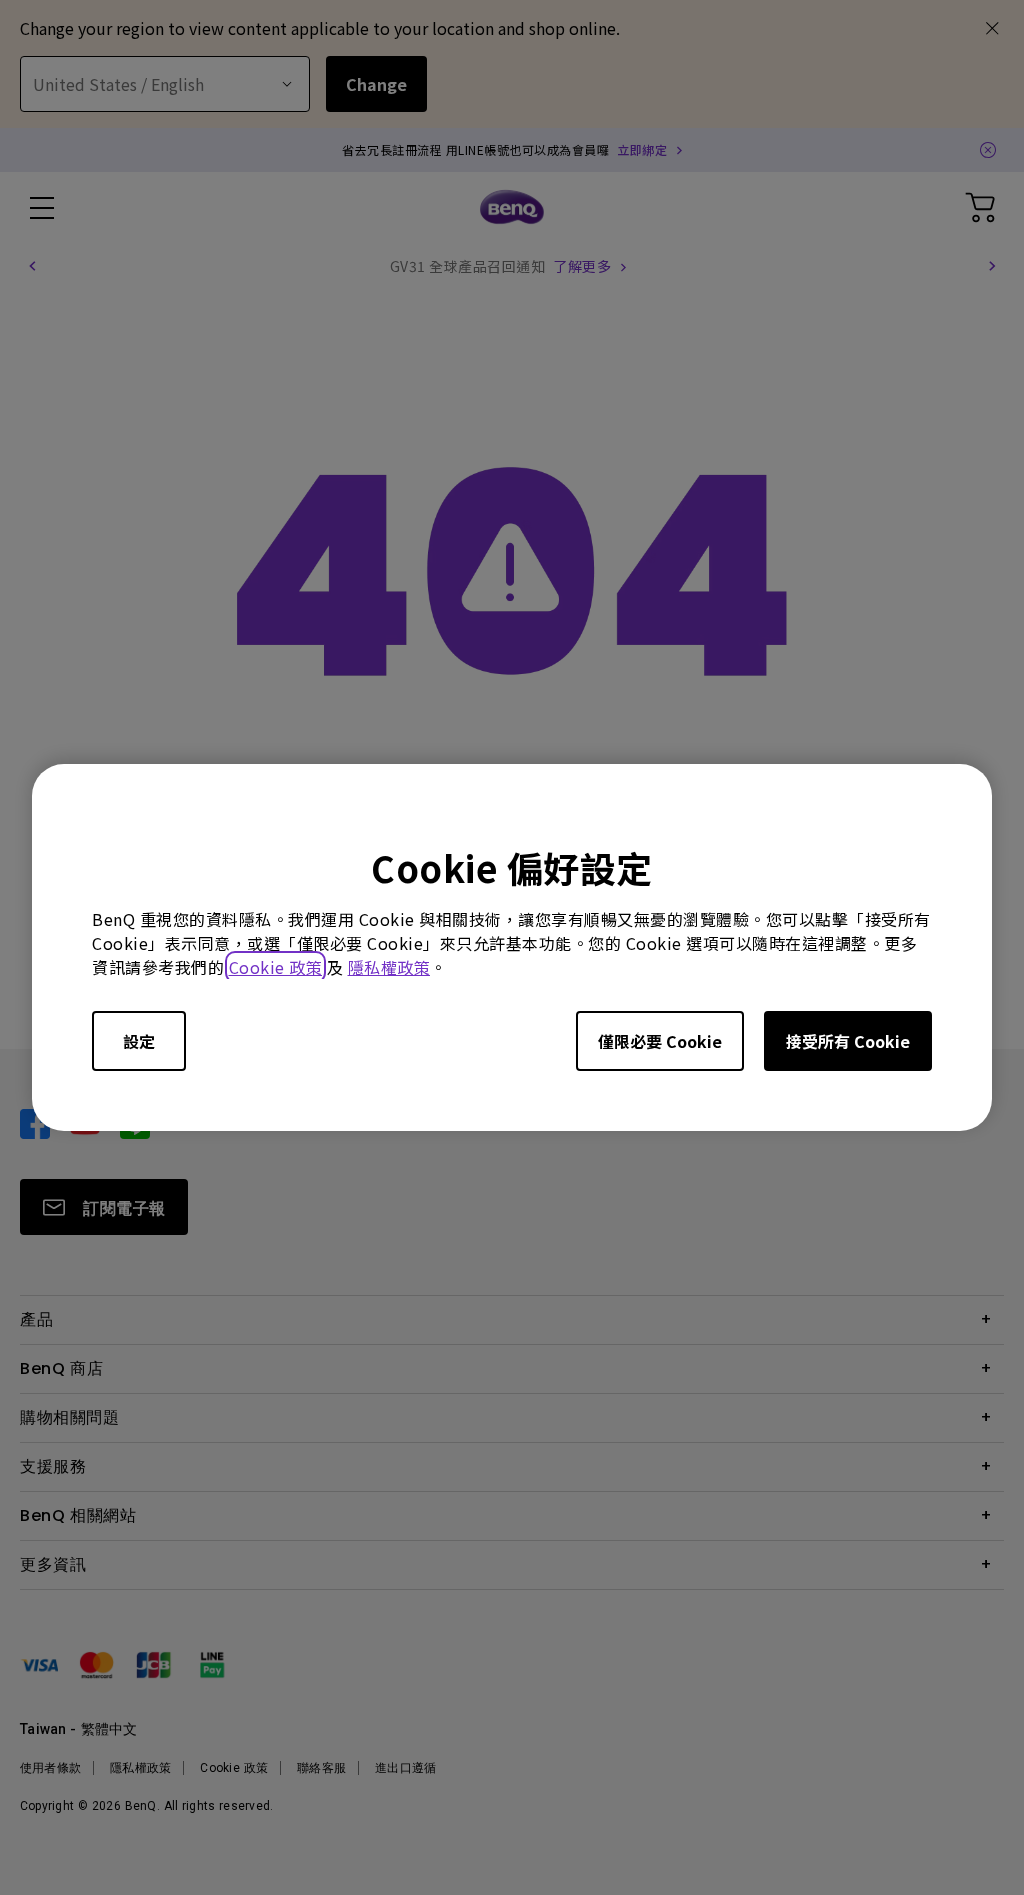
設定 (139, 1041)
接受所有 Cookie (848, 1041)
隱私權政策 (389, 967)
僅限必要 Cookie (660, 1041)
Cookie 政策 (276, 967)
